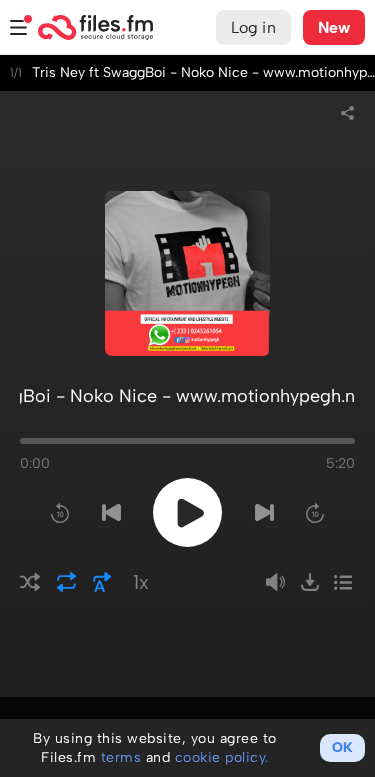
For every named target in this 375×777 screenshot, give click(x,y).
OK (342, 747)
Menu (19, 27)
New (334, 27)
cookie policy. (222, 757)
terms (121, 757)
